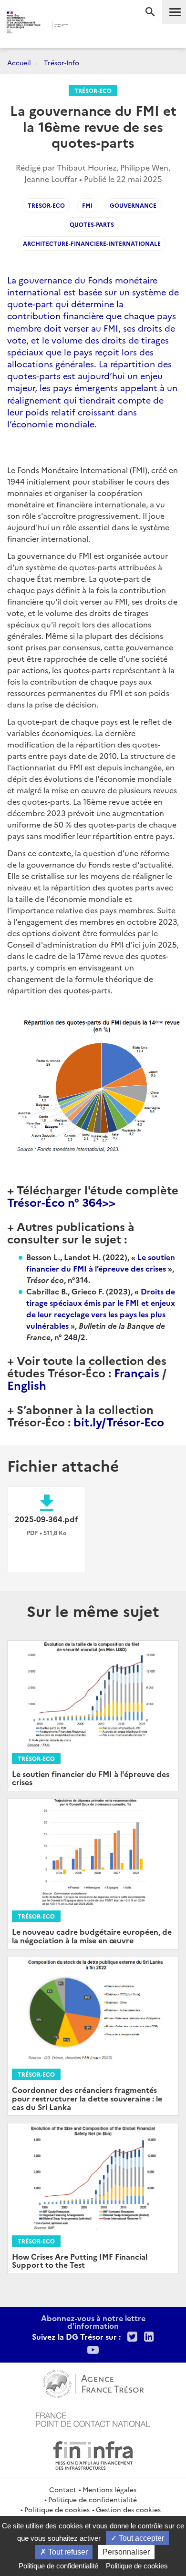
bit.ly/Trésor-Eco (119, 1421)
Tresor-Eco (46, 205)
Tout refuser (67, 2552)
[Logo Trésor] (83, 26)
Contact (63, 2489)
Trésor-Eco (93, 90)
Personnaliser (126, 2552)
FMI (87, 205)
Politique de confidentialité (93, 2499)
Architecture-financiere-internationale (92, 243)
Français (137, 1372)
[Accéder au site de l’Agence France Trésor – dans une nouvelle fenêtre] (93, 2383)
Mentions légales (109, 2489)
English (27, 1385)
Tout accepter (140, 2538)
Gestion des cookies (128, 2509)
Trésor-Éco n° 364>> (61, 1202)
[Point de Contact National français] (93, 2418)
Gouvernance (133, 205)
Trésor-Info (62, 62)
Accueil (19, 62)
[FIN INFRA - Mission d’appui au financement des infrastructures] (93, 2454)
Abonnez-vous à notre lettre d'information (93, 2322)
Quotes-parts (92, 224)
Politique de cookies (57, 2509)
